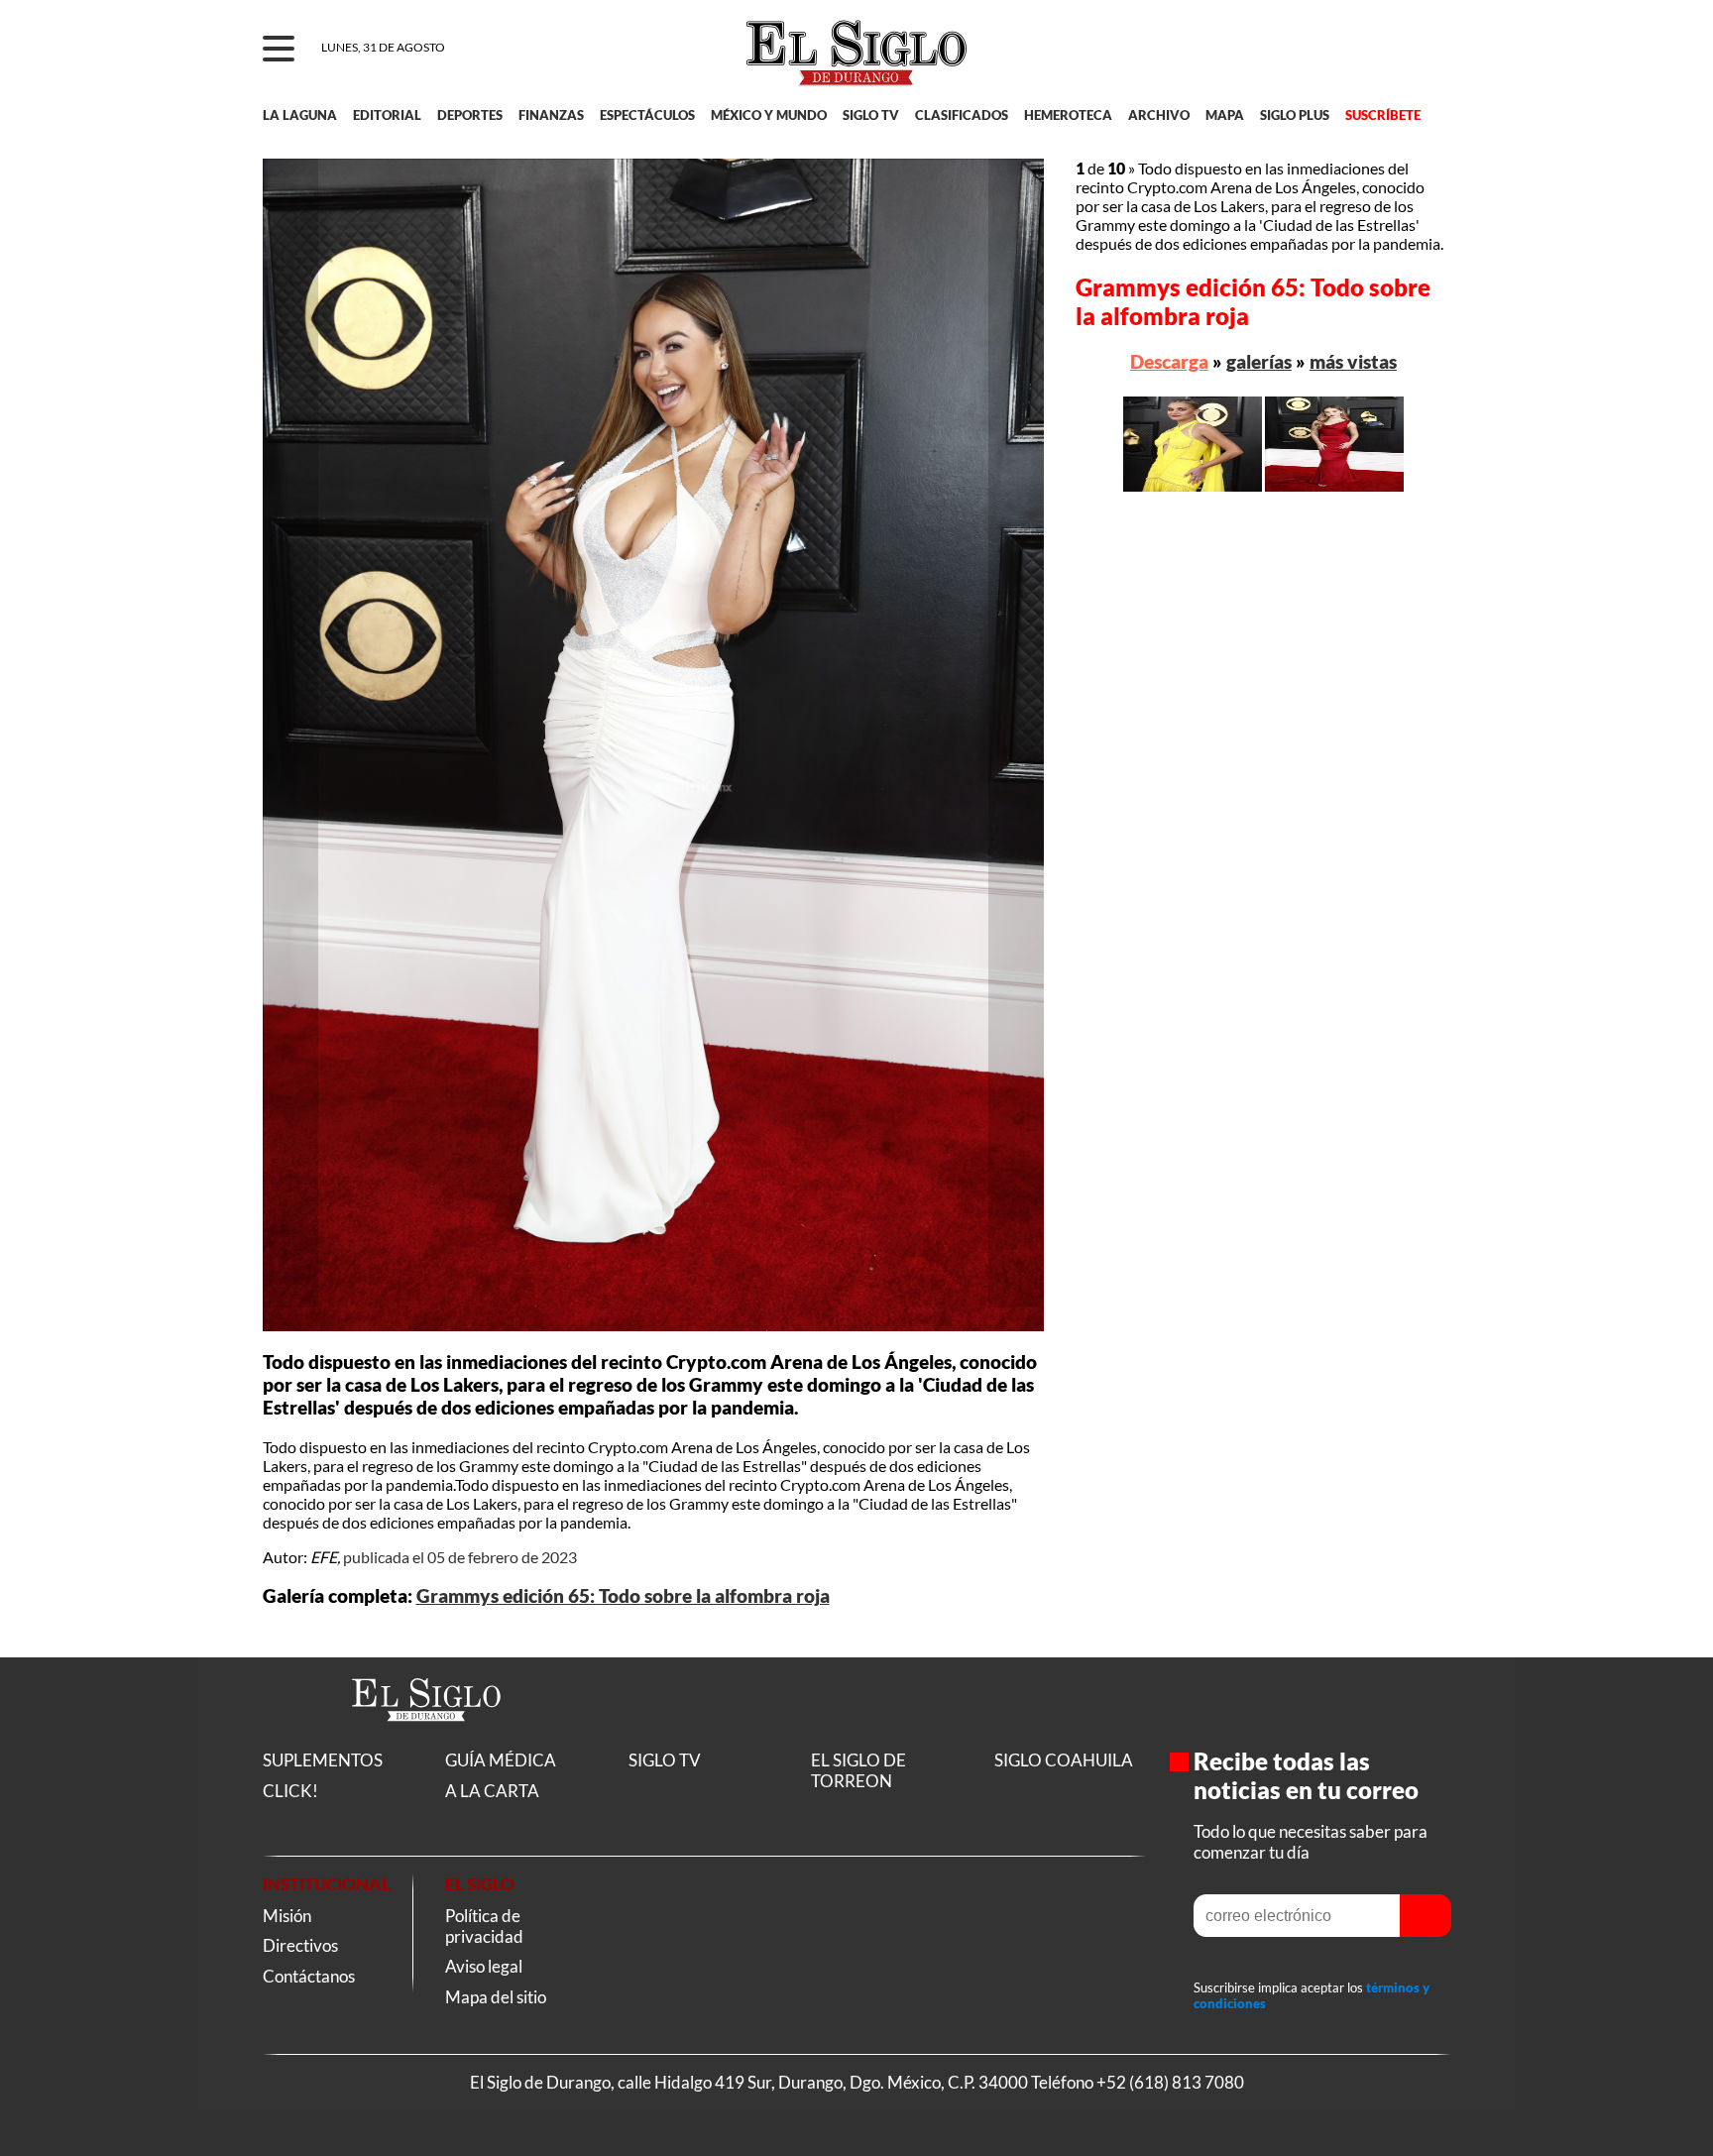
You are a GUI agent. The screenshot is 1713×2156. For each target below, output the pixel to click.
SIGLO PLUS (1295, 115)
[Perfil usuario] (1423, 50)
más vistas (1353, 361)
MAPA (1225, 115)
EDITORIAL (387, 115)
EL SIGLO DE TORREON (858, 1770)
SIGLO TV (871, 115)
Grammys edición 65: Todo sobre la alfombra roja (623, 1596)
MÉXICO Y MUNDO (769, 115)
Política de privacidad (484, 1926)
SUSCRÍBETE (1383, 115)
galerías (1259, 361)
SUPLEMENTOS (323, 1760)
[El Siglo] (426, 1742)
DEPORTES (470, 115)
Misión (287, 1916)
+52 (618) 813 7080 (1170, 2082)
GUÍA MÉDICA (501, 1760)
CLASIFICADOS (962, 115)
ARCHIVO (1159, 115)
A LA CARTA (492, 1791)
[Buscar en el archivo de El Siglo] (1364, 60)
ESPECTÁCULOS (647, 115)
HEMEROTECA (1068, 115)
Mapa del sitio (496, 1997)
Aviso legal (484, 1966)
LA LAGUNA (300, 115)
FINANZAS (551, 115)
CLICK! (290, 1791)
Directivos (300, 1945)
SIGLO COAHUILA (1064, 1760)
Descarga (1169, 361)
